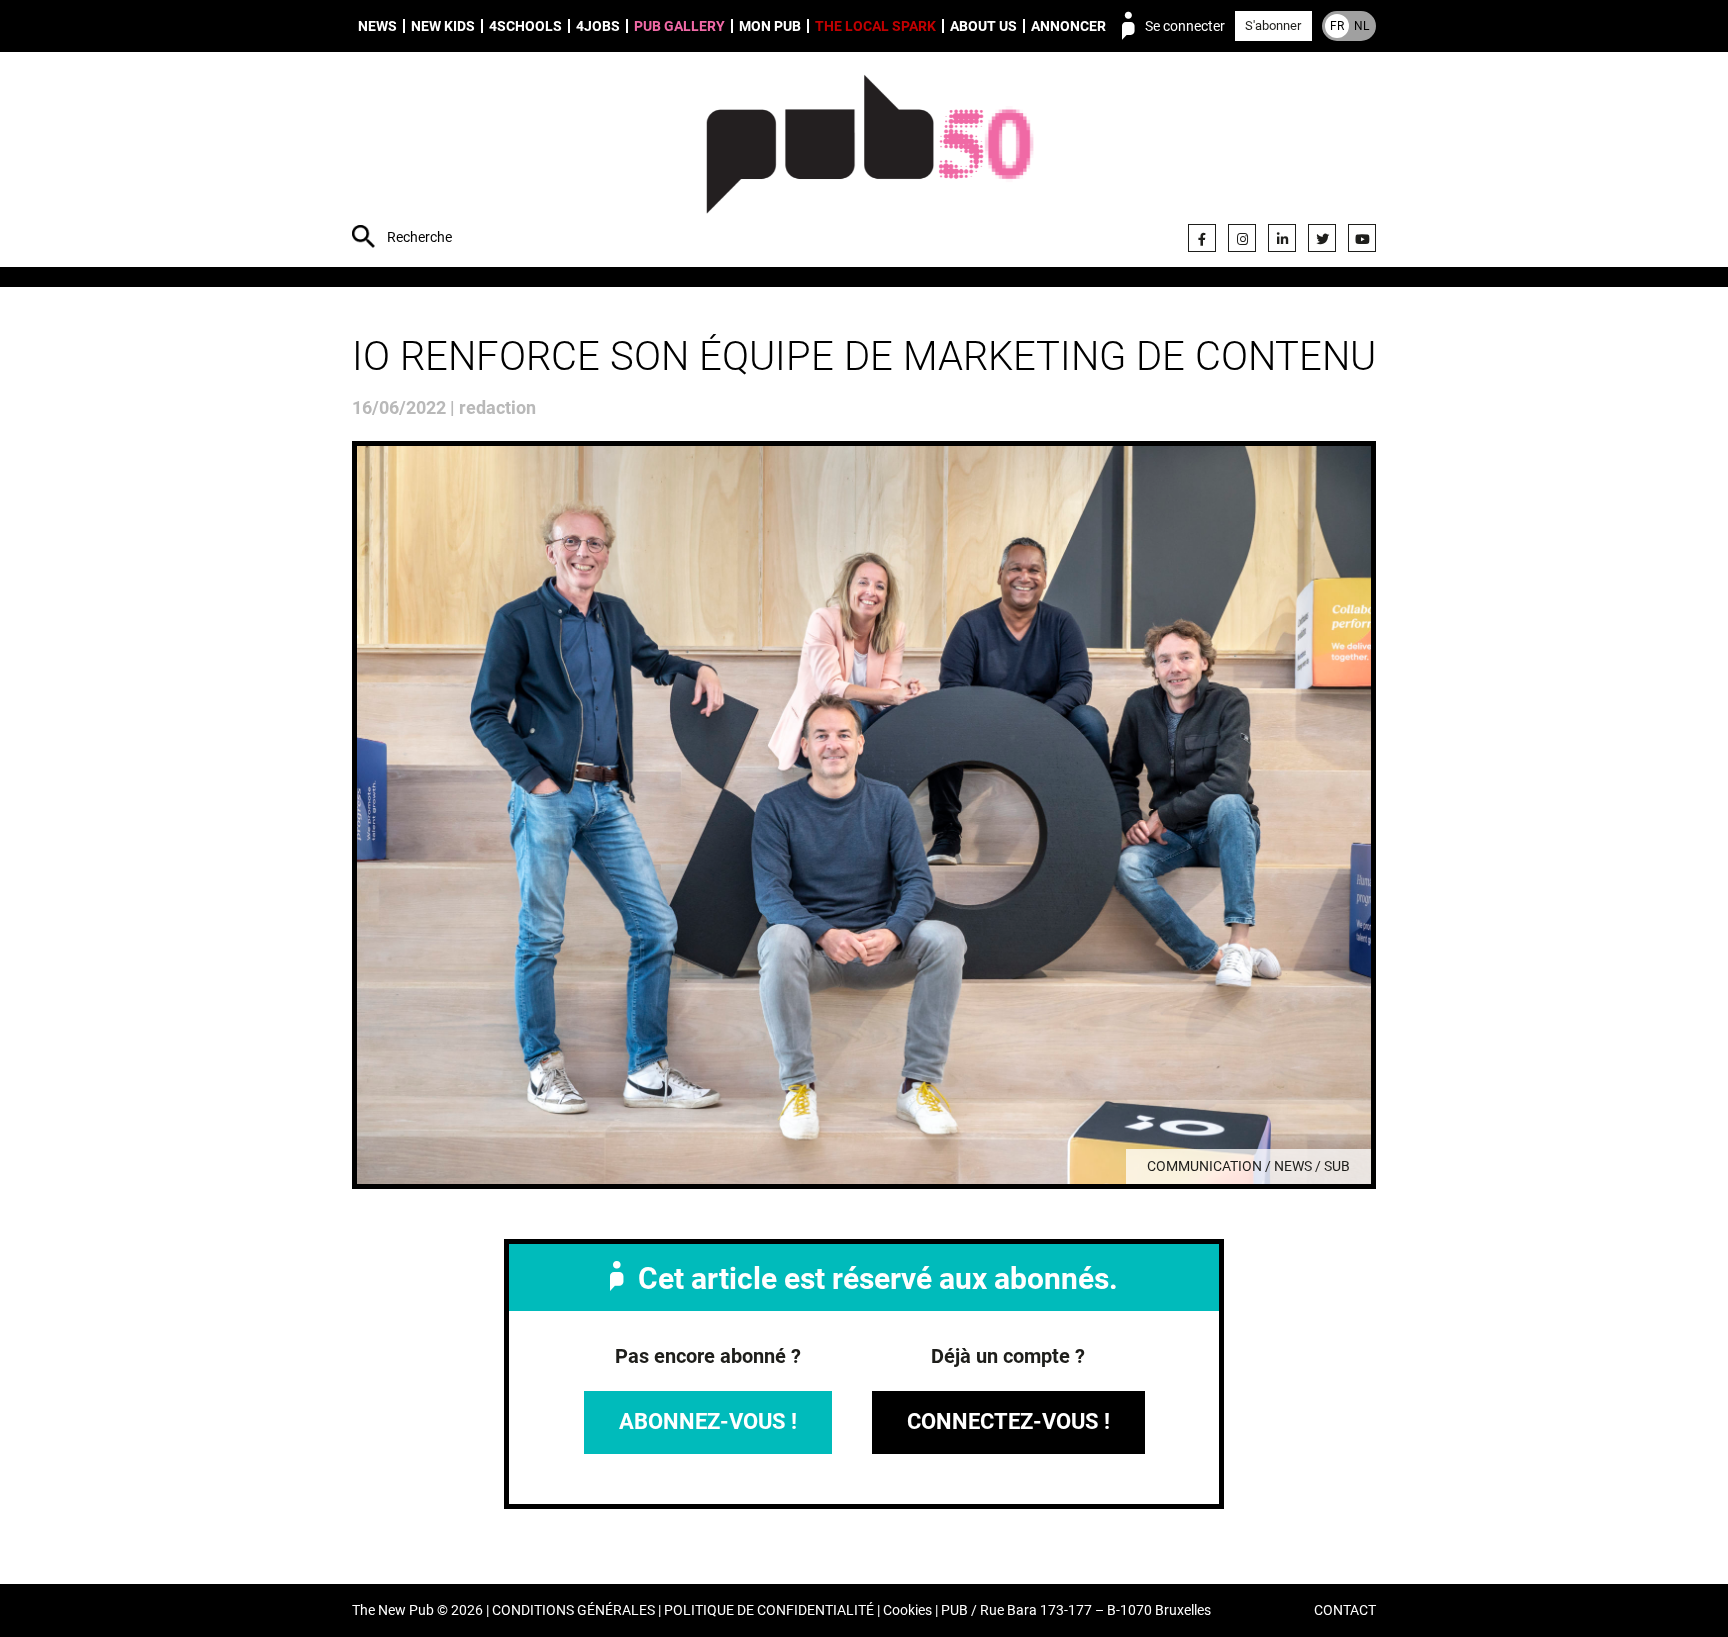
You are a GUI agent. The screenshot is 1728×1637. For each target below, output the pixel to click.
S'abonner (1273, 25)
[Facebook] (1202, 238)
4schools (525, 26)
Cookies (907, 1610)
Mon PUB (770, 26)
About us (983, 26)
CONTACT (1345, 1610)
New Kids (443, 26)
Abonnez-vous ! (708, 1421)
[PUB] (869, 162)
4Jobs (598, 26)
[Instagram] (1242, 238)
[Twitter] (1322, 238)
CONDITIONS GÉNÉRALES (573, 1610)
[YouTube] (1362, 238)
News (377, 26)
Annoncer (1068, 26)
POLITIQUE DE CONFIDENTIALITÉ (769, 1610)
